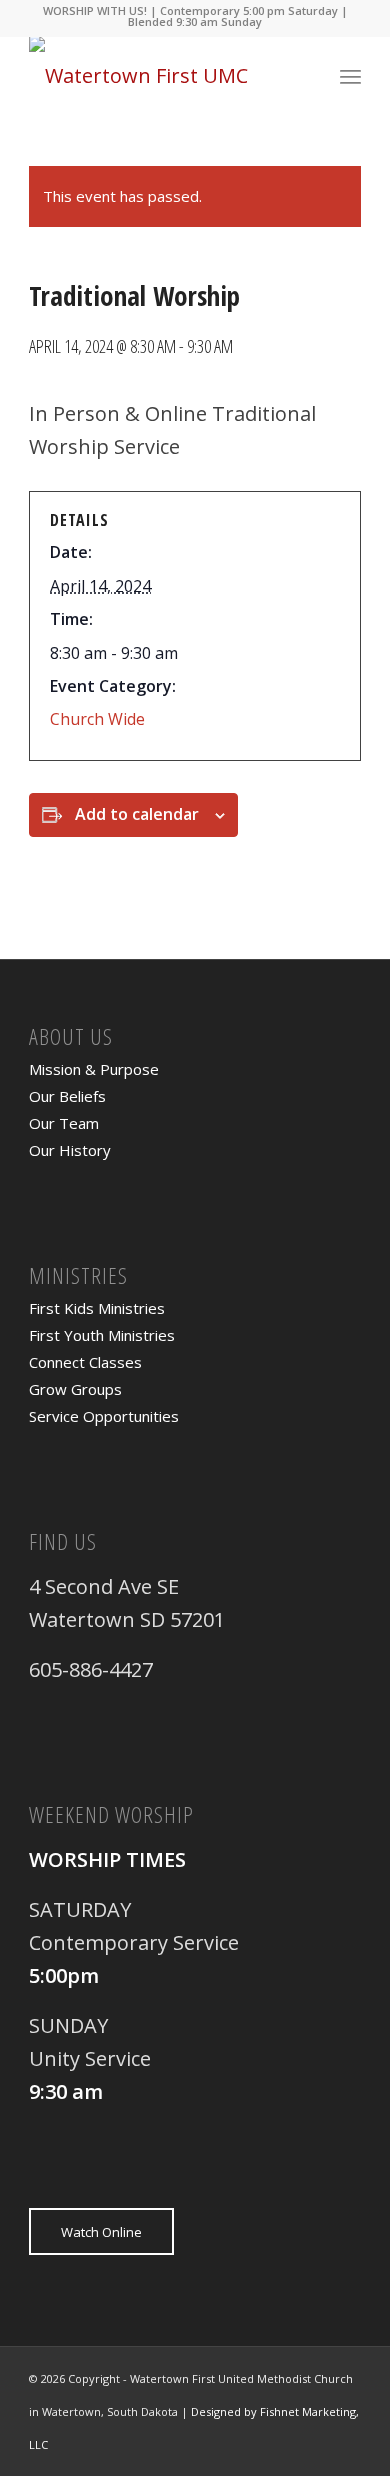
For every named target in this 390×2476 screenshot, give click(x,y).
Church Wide (97, 719)
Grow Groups (75, 1389)
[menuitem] (350, 76)
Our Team (64, 1123)
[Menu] (350, 76)
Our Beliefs (67, 1096)
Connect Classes (85, 1362)
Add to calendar (137, 814)
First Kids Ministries (97, 1308)
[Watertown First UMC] (161, 76)
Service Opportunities (104, 1416)
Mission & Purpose (94, 1069)
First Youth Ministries (102, 1335)
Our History (70, 1150)
